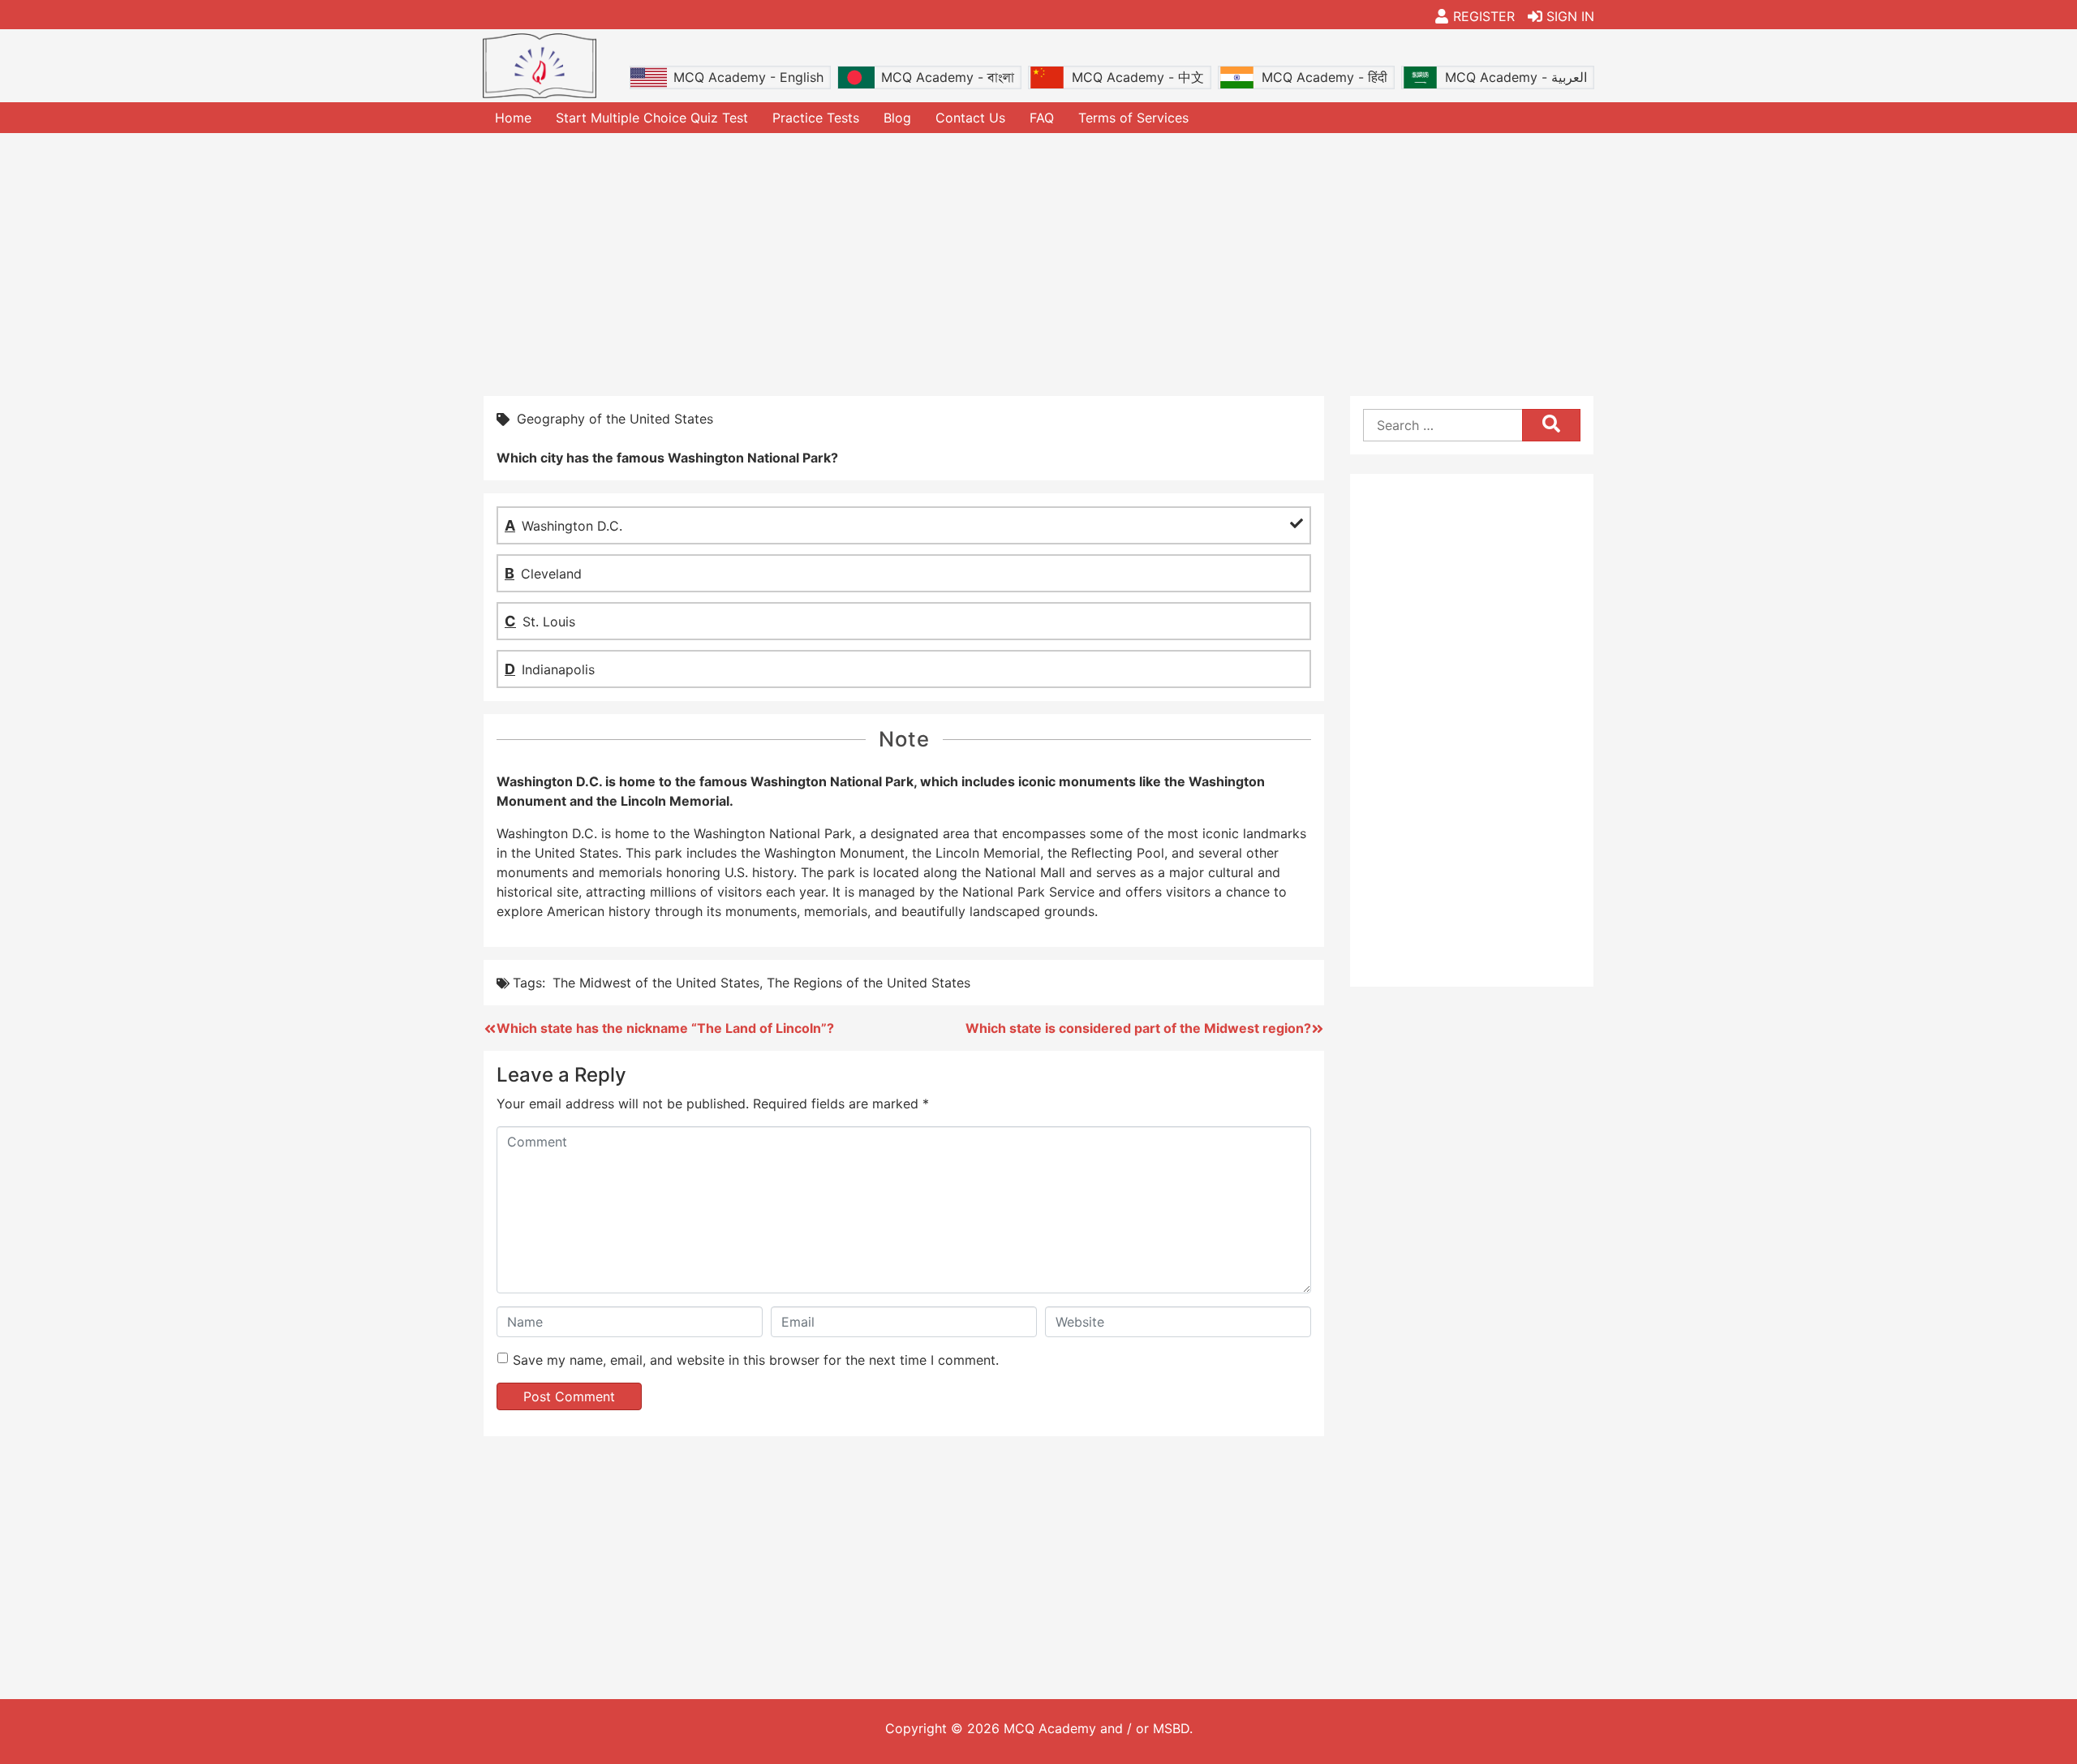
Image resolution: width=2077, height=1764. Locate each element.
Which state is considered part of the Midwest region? (1138, 1028)
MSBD (1171, 1728)
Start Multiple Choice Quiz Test (652, 118)
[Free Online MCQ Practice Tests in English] (540, 66)
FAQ (1042, 118)
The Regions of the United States (869, 983)
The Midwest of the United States (656, 983)
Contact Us (970, 118)
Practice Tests (816, 118)
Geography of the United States (615, 419)
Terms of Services (1133, 118)
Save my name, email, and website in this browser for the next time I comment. (756, 1360)
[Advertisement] (1038, 263)
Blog (897, 118)
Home (513, 118)
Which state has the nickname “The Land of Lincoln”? (665, 1028)
